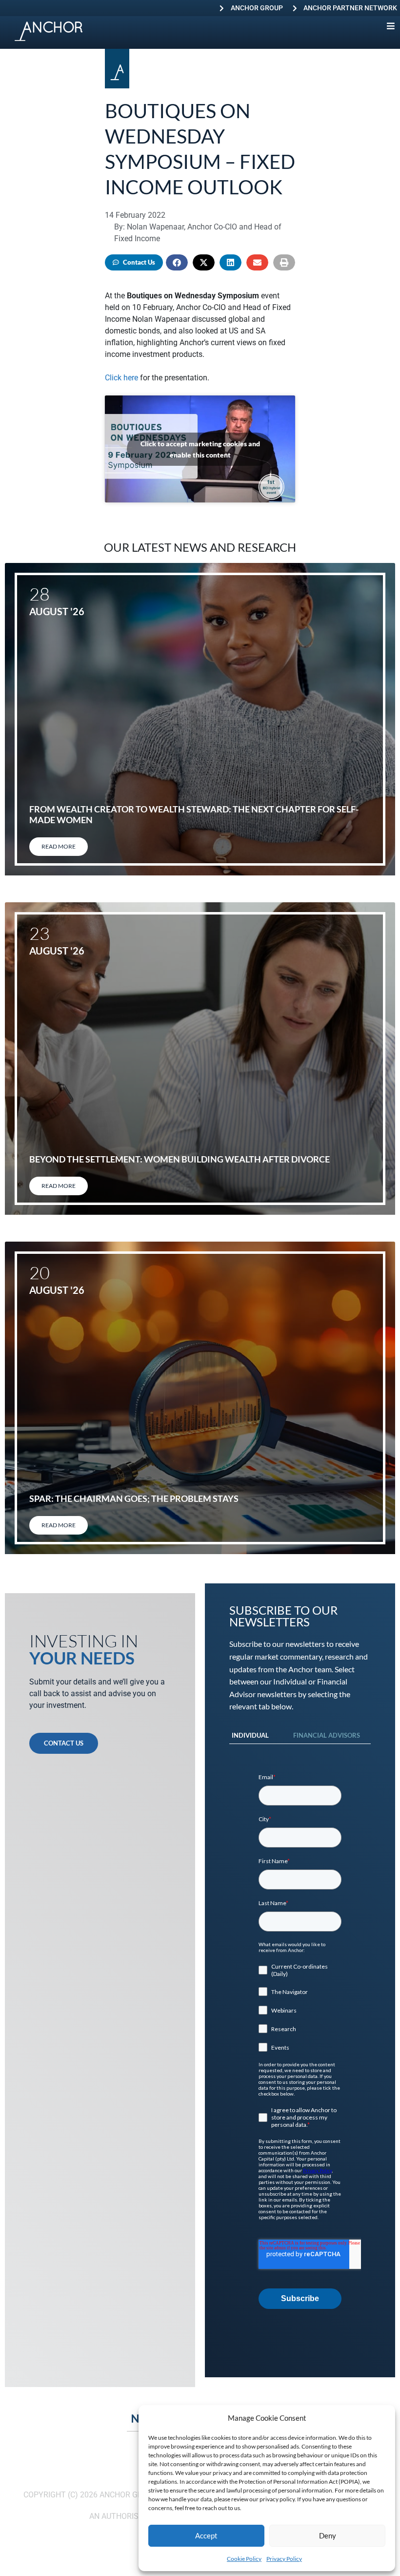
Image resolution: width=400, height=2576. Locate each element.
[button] (177, 262)
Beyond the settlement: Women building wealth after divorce (180, 1159)
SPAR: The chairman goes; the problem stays (134, 1498)
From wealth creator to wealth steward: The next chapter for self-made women (194, 814)
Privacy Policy (284, 2559)
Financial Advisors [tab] (327, 1735)
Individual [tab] (250, 1735)
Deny (328, 2535)
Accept (206, 2535)
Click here (121, 378)
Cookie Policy (244, 2559)
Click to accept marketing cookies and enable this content (200, 449)
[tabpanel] (300, 2041)
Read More (59, 846)
